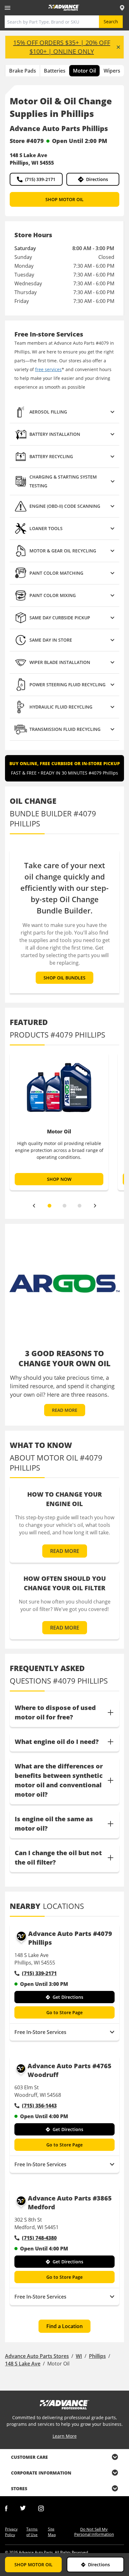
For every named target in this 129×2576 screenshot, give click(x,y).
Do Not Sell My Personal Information (94, 2532)
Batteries (55, 71)
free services (48, 369)
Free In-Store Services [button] (40, 2032)
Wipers (112, 71)
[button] (64, 412)
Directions (97, 179)
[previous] (34, 1206)
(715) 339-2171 (40, 179)
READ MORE (65, 1410)
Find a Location (64, 2326)
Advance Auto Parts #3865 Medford (70, 2203)
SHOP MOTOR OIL (64, 199)
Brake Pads (23, 71)
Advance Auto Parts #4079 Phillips (70, 1938)
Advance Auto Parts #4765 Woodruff (70, 2070)
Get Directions (68, 1997)
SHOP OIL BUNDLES (64, 978)
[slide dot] (49, 1206)
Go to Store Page (64, 2012)
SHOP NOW (59, 1179)
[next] (95, 1206)
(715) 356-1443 (39, 2106)
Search (111, 22)
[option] (59, 1121)
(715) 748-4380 (39, 2238)
